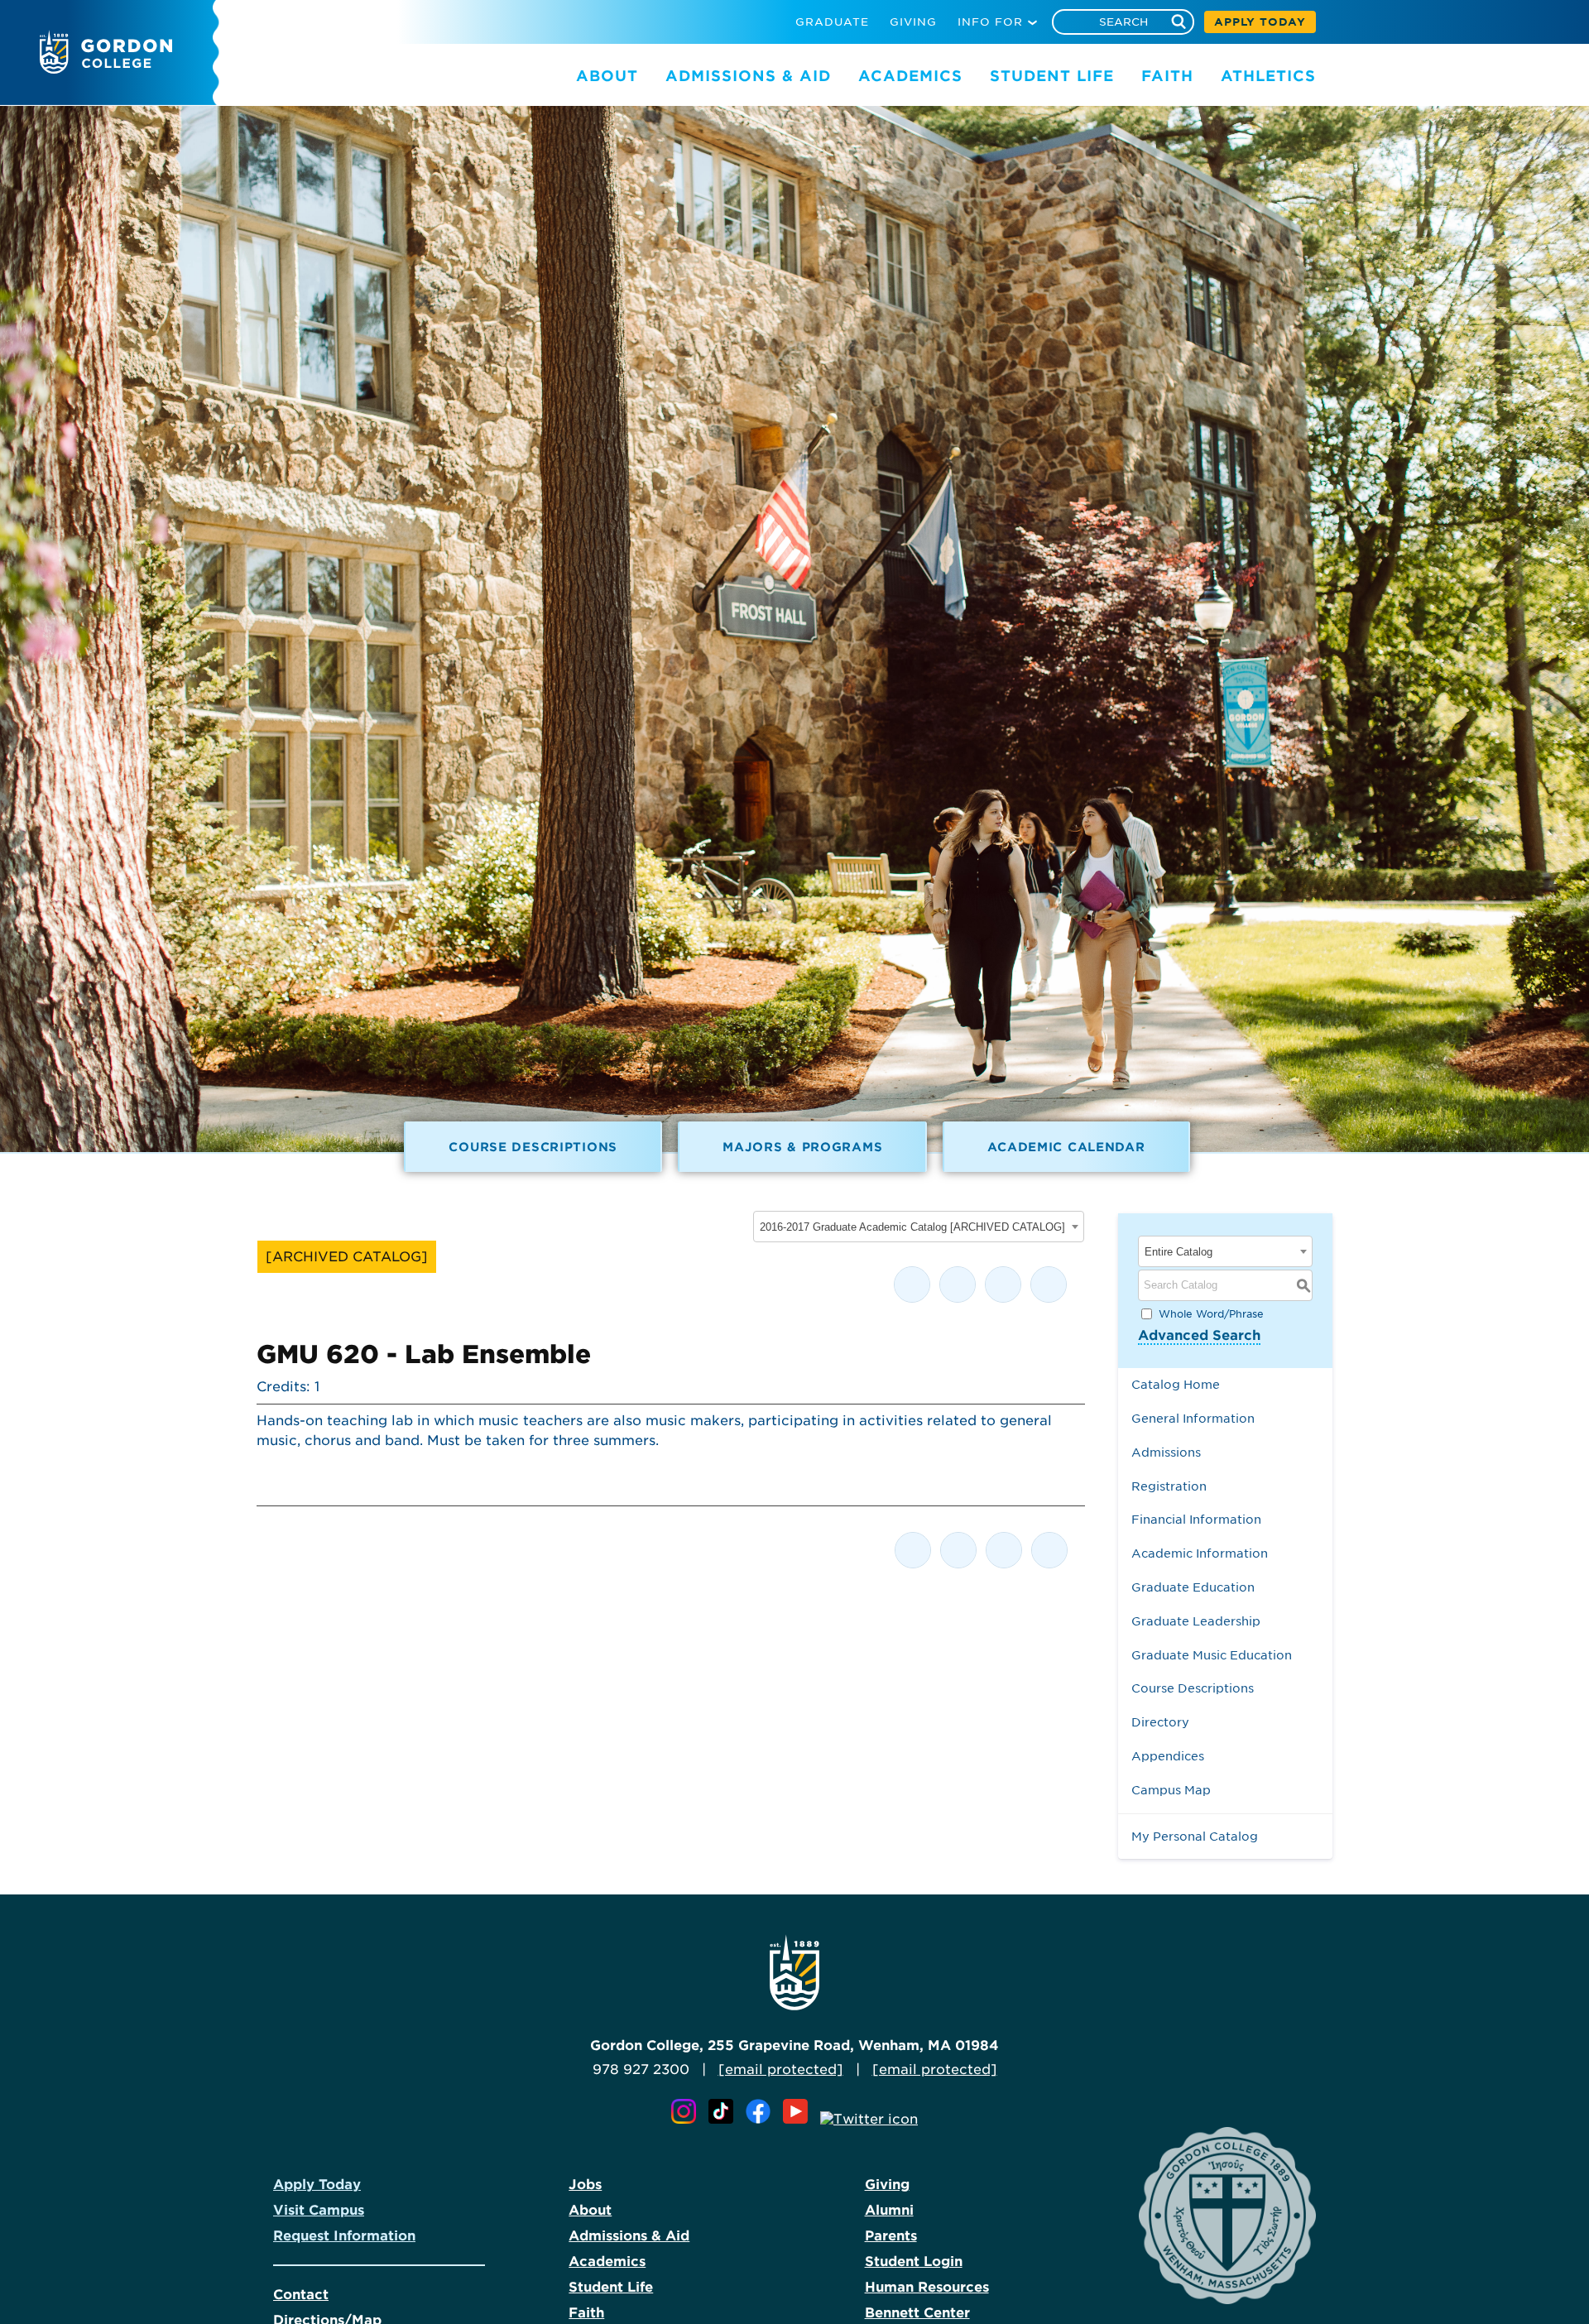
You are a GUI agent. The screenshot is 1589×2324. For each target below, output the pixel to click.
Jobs (585, 2185)
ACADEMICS (910, 76)
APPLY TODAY (1260, 22)
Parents (891, 2236)
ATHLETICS (1268, 76)
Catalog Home (1176, 1384)
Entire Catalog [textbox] (1179, 1252)
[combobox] (919, 1227)
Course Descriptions (533, 1147)
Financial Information (1196, 1519)
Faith (586, 2313)
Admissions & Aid (629, 2236)
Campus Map (1171, 1790)
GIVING (913, 22)
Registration (1169, 1486)
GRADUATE (832, 22)
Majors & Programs (802, 1147)
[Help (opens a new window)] (1049, 1284)
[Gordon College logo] (106, 69)
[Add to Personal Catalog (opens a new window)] (912, 1284)
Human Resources (927, 2287)
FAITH (1167, 76)
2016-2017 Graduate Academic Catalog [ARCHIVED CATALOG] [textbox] (912, 1227)
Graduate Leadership (1196, 1621)
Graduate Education (1193, 1587)
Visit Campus (319, 2210)
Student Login (914, 2262)
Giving (887, 2185)
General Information (1193, 1418)
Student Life (611, 2287)
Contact (301, 2295)
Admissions (1166, 1452)
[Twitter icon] (869, 2119)
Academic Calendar (1066, 1147)
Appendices (1168, 1756)
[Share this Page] (958, 1284)
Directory (1160, 1722)
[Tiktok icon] (725, 2119)
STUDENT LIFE (1052, 76)
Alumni (889, 2210)
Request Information (344, 2236)
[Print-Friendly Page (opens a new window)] (1003, 1284)
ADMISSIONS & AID (748, 76)
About (590, 2210)
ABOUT (607, 76)
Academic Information (1200, 1553)
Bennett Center (917, 2313)
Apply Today (317, 2185)
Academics (607, 2262)
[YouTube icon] (799, 2119)
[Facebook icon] (762, 2119)
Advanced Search (1199, 1335)
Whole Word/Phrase (1211, 1313)
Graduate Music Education (1212, 1655)
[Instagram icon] (688, 2119)
